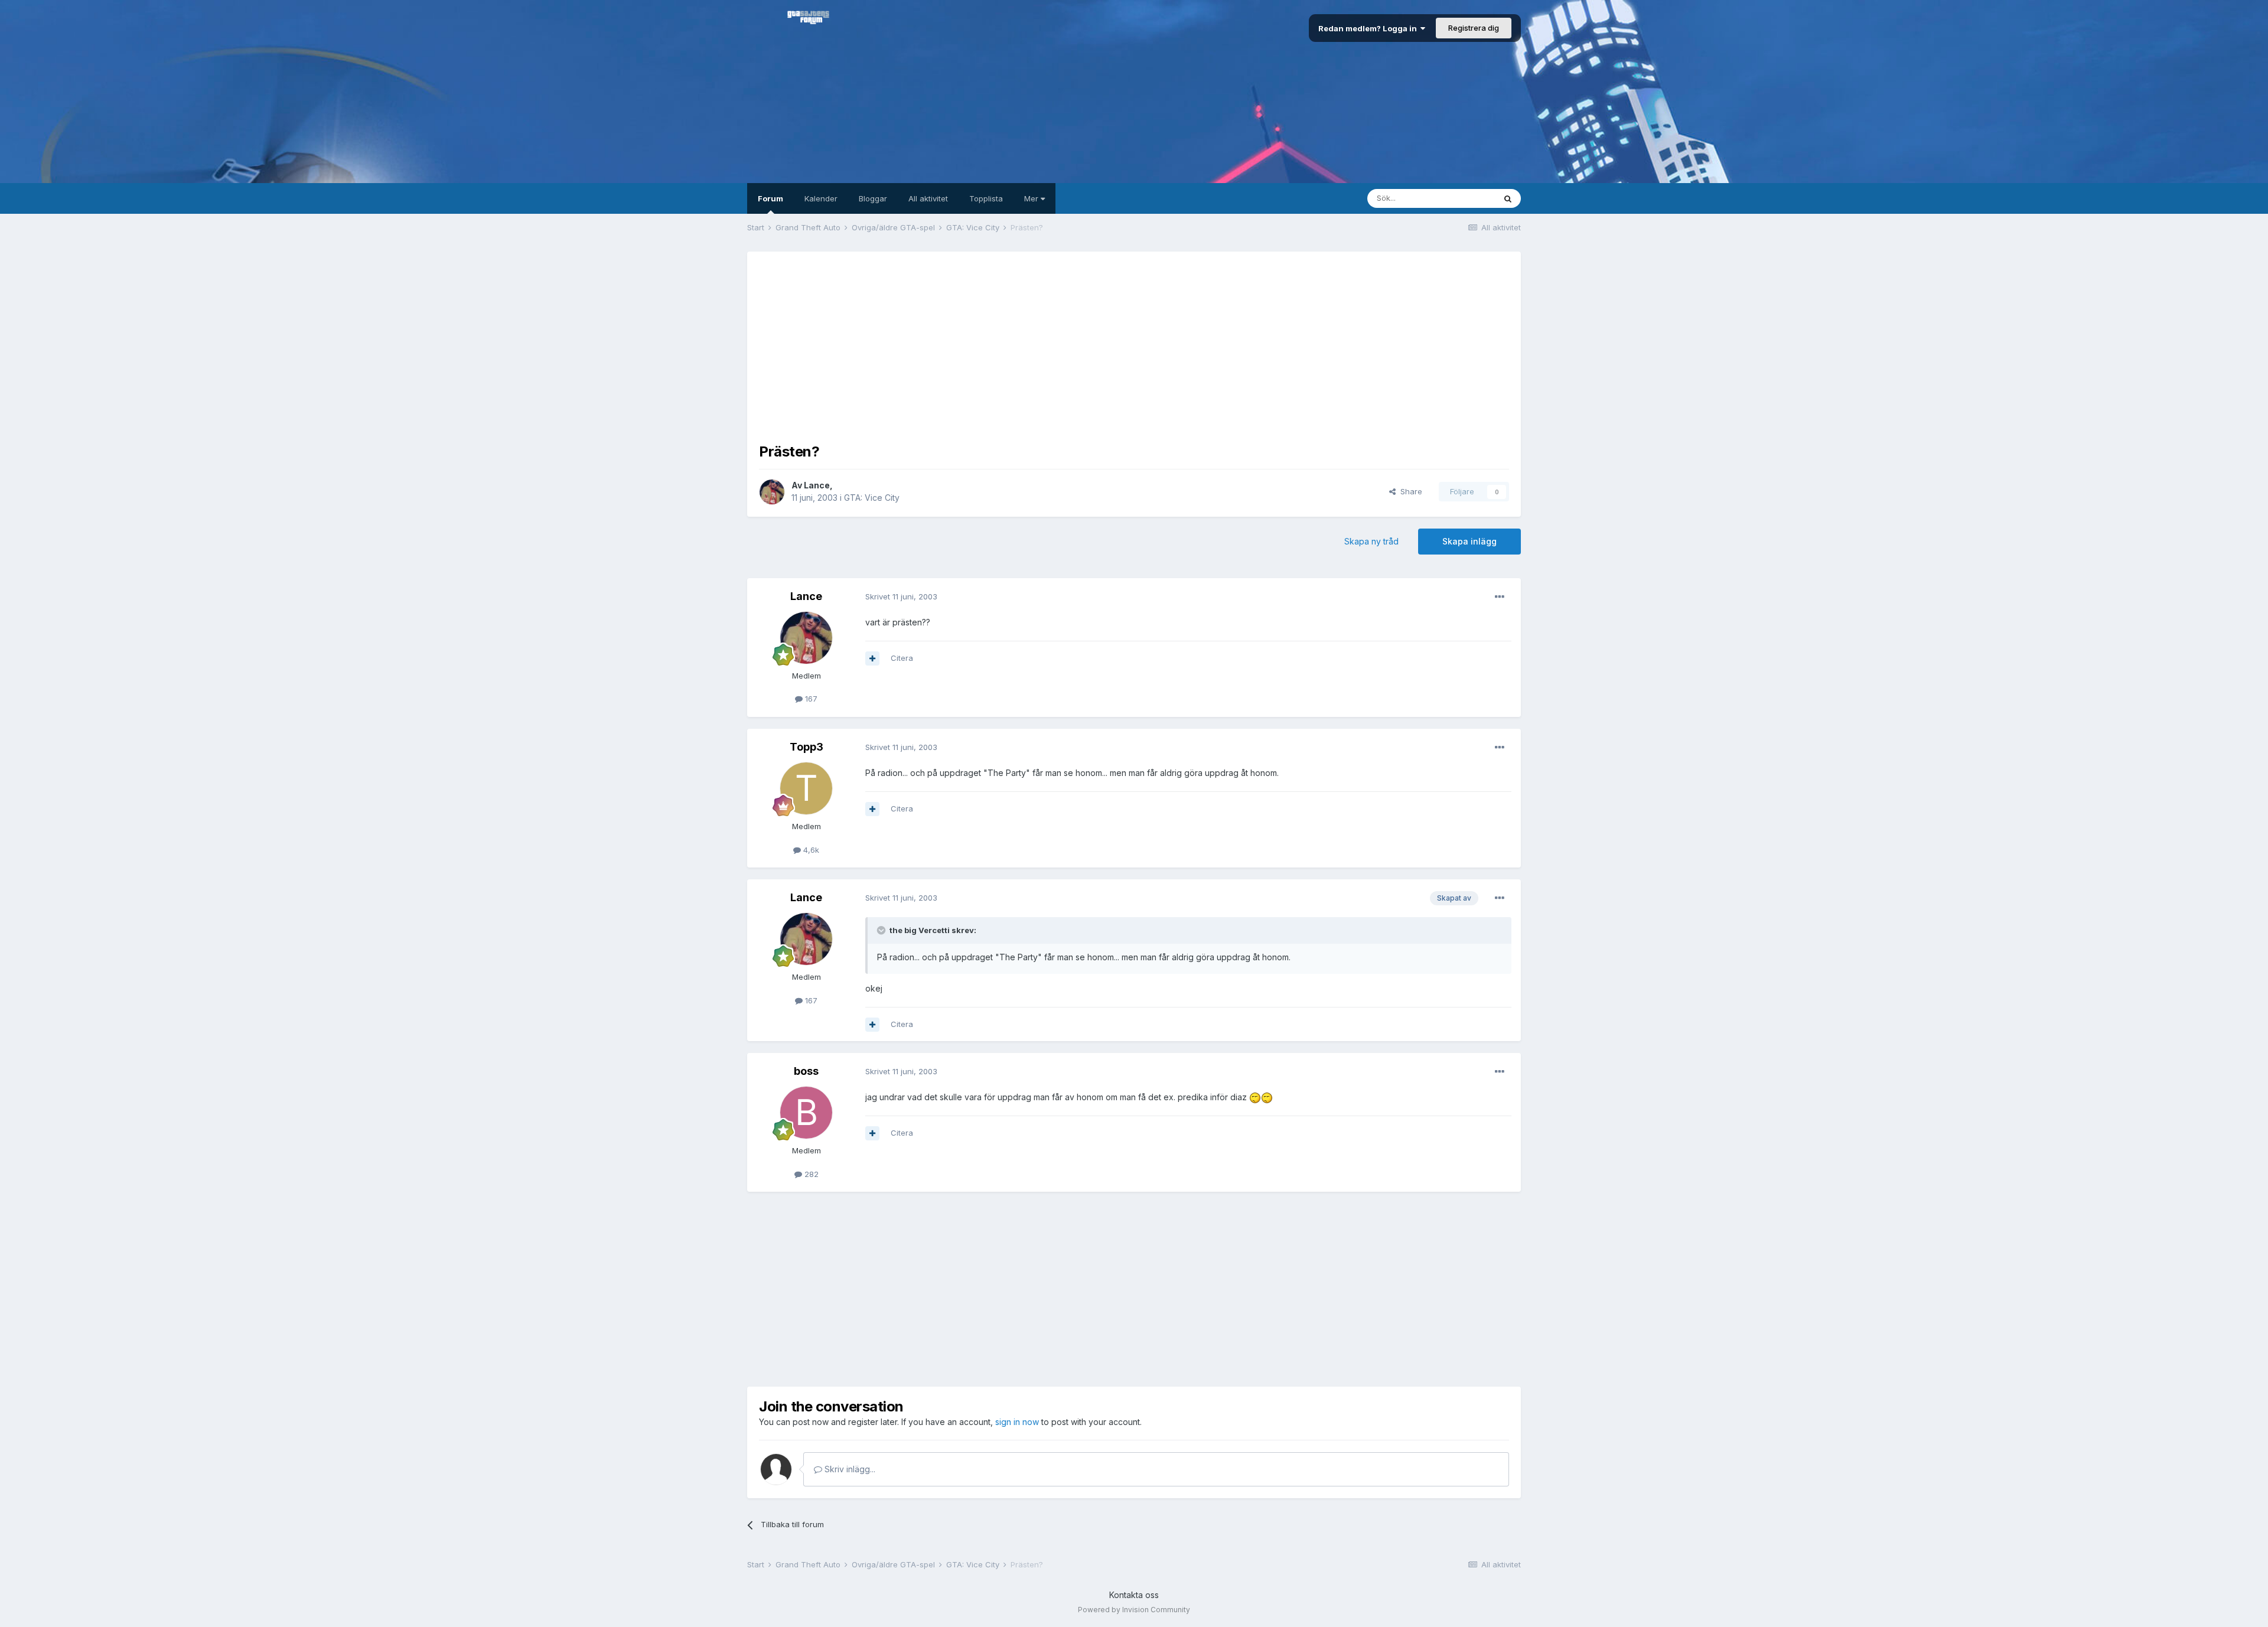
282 (810, 1174)
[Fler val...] (1500, 597)
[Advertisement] (1134, 346)
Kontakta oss (1134, 1595)
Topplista (986, 198)
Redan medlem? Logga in (1369, 28)
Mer (1032, 198)
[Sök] (1508, 198)
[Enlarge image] (1255, 1097)
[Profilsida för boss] (806, 1113)
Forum (770, 198)
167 (810, 699)
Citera (902, 658)
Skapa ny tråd (1371, 541)
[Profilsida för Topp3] (806, 788)
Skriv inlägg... (849, 1469)
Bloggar (873, 198)
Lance (817, 485)
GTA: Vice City (872, 498)
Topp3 (806, 747)
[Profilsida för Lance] (772, 492)
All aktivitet (928, 198)
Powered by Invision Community (1134, 1610)
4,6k (810, 850)
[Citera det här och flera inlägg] (872, 658)
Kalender (821, 198)
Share (1409, 491)
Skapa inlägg (1469, 541)
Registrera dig (1474, 28)
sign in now (1017, 1422)
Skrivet (901, 596)
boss (806, 1071)
